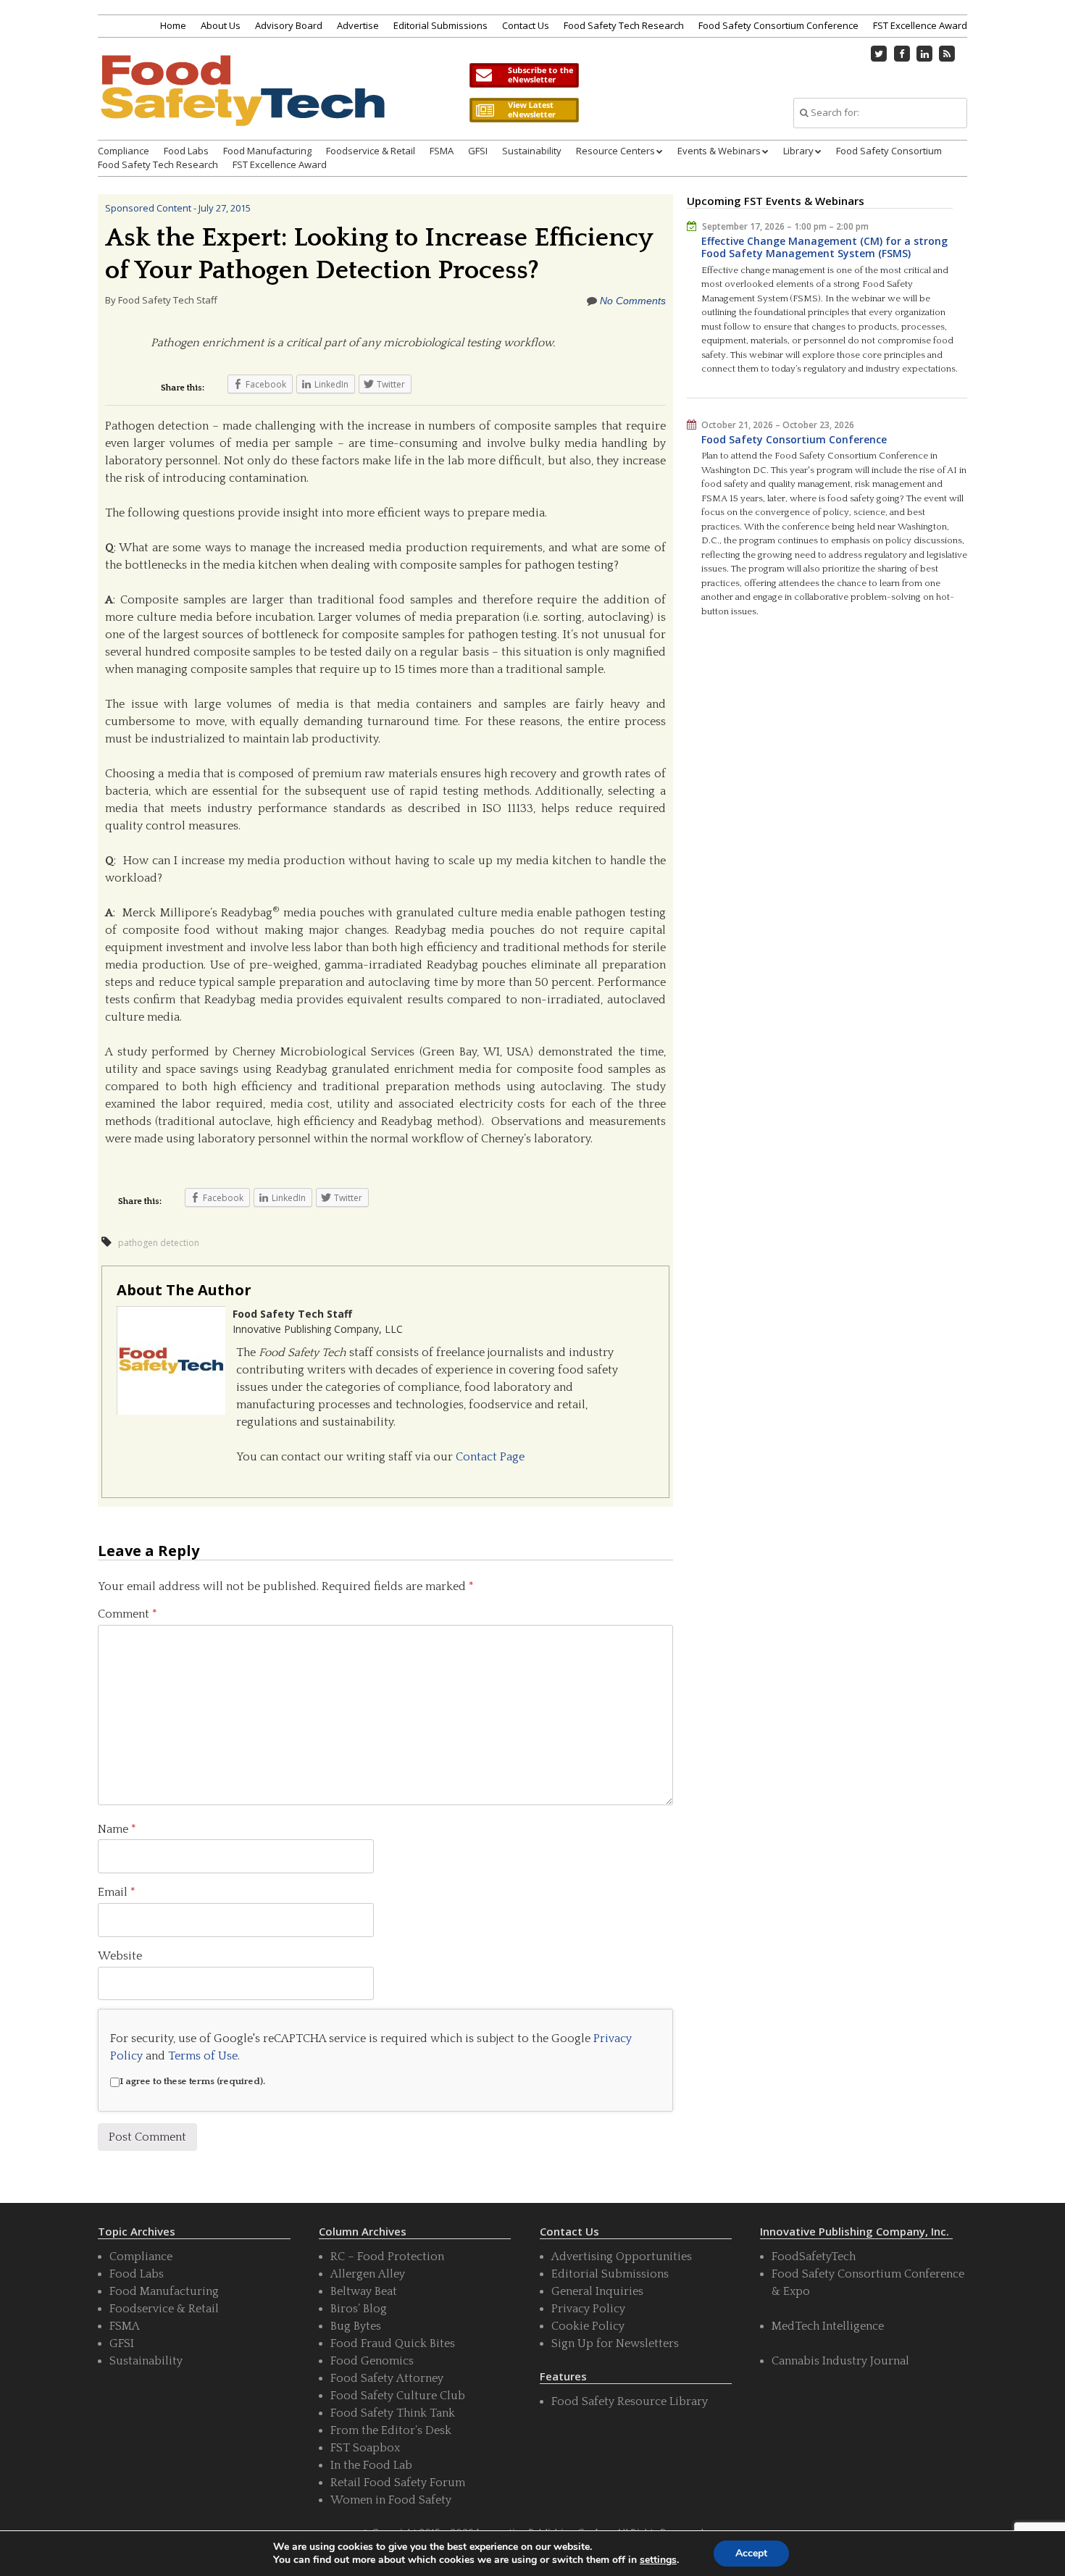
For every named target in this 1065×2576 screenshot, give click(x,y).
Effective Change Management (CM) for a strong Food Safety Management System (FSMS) (824, 247)
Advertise (358, 25)
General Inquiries (597, 2291)
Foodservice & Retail (371, 151)
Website (120, 1956)
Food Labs (186, 151)
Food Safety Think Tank (393, 2413)
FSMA (442, 151)
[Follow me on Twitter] (880, 54)
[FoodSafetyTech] (242, 103)
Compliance (124, 151)
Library (798, 151)
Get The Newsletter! (524, 75)
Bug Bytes (356, 2326)
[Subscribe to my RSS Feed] (948, 54)
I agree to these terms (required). (192, 2081)
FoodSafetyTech (814, 2257)
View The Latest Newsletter (524, 110)
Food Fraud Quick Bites (393, 2343)
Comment (128, 1614)
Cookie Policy (588, 2326)
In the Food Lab (371, 2465)
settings (658, 2560)
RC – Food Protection (387, 2257)
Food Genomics (372, 2361)
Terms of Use (203, 2056)
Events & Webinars (719, 151)
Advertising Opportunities (622, 2257)
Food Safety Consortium (889, 151)
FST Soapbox (365, 2448)
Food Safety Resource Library (630, 2401)
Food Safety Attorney (387, 2378)
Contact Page (490, 1457)
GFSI (478, 151)
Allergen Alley (368, 2274)
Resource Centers (615, 151)
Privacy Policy (588, 2309)
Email (117, 1892)
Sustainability (532, 151)
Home (173, 25)
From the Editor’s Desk (391, 2430)
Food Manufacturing (267, 151)
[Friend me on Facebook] (902, 54)
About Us (221, 25)
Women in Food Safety (391, 2500)
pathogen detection (159, 1243)
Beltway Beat (364, 2291)
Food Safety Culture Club (398, 2396)
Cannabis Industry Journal (840, 2361)
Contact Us (526, 25)
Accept (751, 2553)
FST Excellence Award (920, 25)
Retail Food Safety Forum (398, 2483)
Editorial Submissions (440, 25)
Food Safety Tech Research (624, 25)
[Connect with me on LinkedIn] (924, 54)
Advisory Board (289, 25)
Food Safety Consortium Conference (778, 25)
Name (117, 1829)
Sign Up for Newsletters (615, 2343)
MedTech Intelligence (828, 2326)
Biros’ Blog (359, 2309)
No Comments (633, 301)
